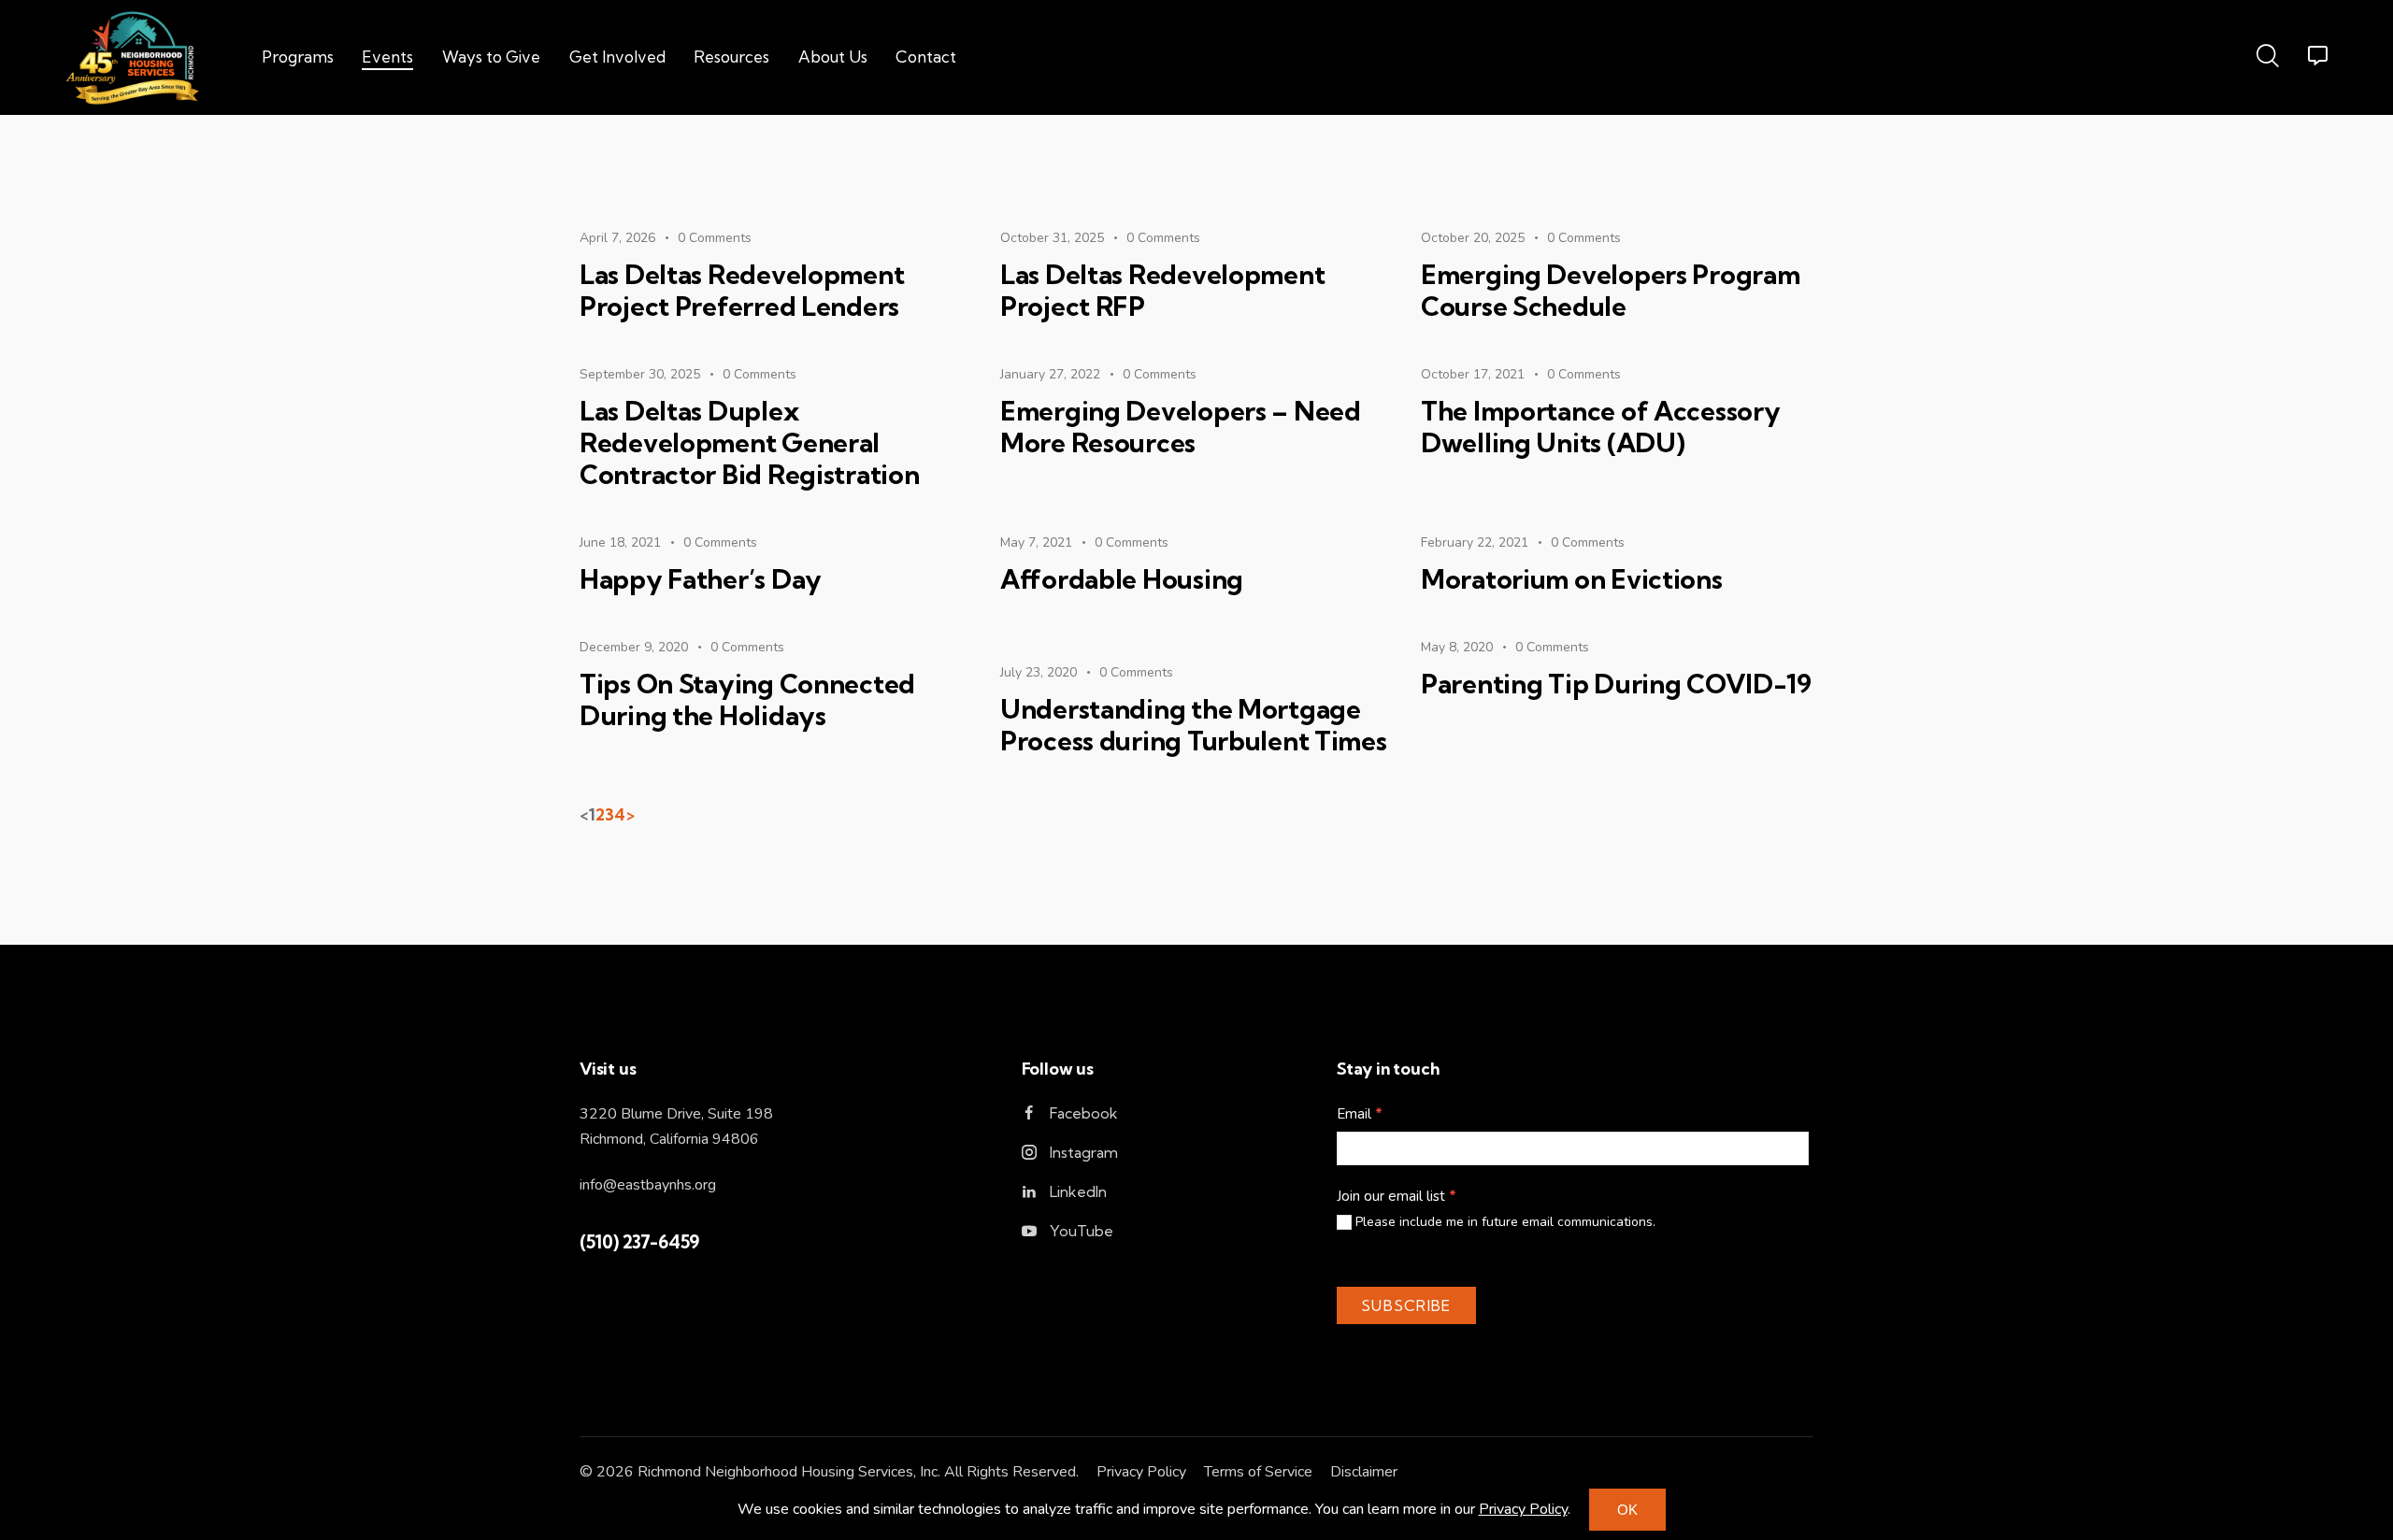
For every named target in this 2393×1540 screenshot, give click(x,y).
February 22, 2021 (1475, 542)
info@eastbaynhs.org (648, 1185)
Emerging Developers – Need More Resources (1181, 427)
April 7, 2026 (617, 238)
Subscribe (1406, 1305)
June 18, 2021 (620, 542)
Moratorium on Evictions (1572, 579)
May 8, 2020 (1457, 647)
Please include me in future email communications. (1504, 1222)
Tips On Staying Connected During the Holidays (747, 700)
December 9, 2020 (634, 647)
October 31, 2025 (1052, 238)
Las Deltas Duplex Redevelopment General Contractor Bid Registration (749, 443)
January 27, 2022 (1050, 374)
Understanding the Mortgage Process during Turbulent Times (1194, 725)
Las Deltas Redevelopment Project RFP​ (1162, 291)
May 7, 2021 (1036, 542)
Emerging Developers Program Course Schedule (1610, 291)
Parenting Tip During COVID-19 (1616, 684)
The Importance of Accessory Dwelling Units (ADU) (1600, 427)
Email (1360, 1114)
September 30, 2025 (640, 374)
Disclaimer (1364, 1472)
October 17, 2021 (1473, 374)
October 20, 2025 (1473, 238)
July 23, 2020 (1039, 672)
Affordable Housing (1122, 579)
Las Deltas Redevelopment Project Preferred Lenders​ (742, 291)
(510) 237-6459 (639, 1242)
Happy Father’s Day (701, 579)
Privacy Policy (1141, 1472)
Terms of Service (1258, 1472)
